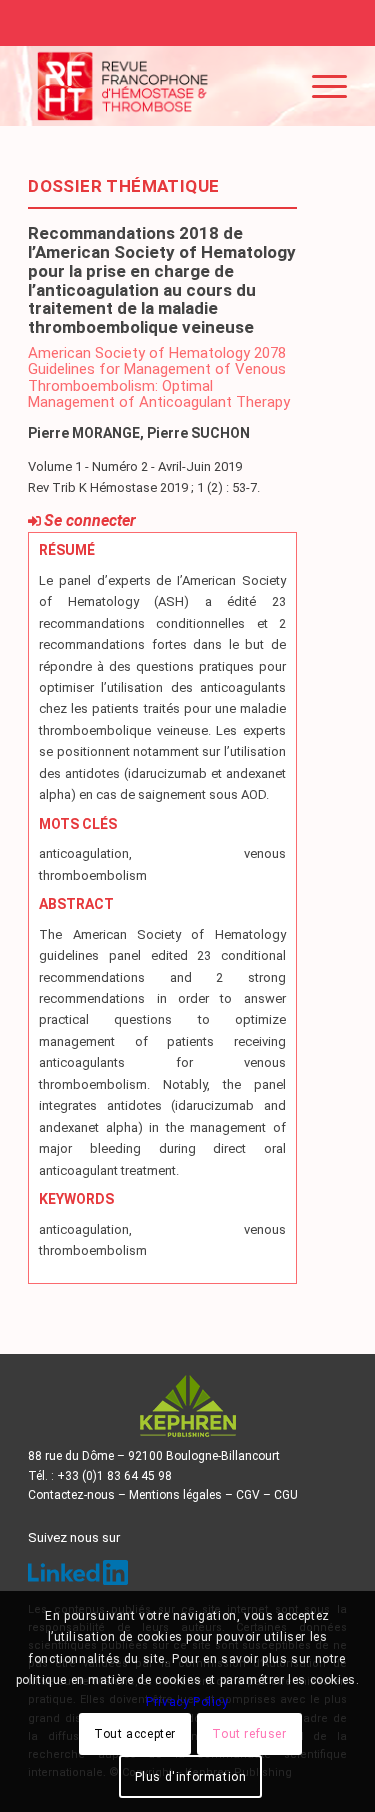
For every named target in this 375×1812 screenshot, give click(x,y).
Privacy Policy (187, 1702)
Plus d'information (191, 1777)
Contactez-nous (71, 1495)
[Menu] (319, 86)
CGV (248, 1495)
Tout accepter (135, 1734)
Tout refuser (249, 1734)
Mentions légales (175, 1495)
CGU (286, 1495)
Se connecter (90, 520)
